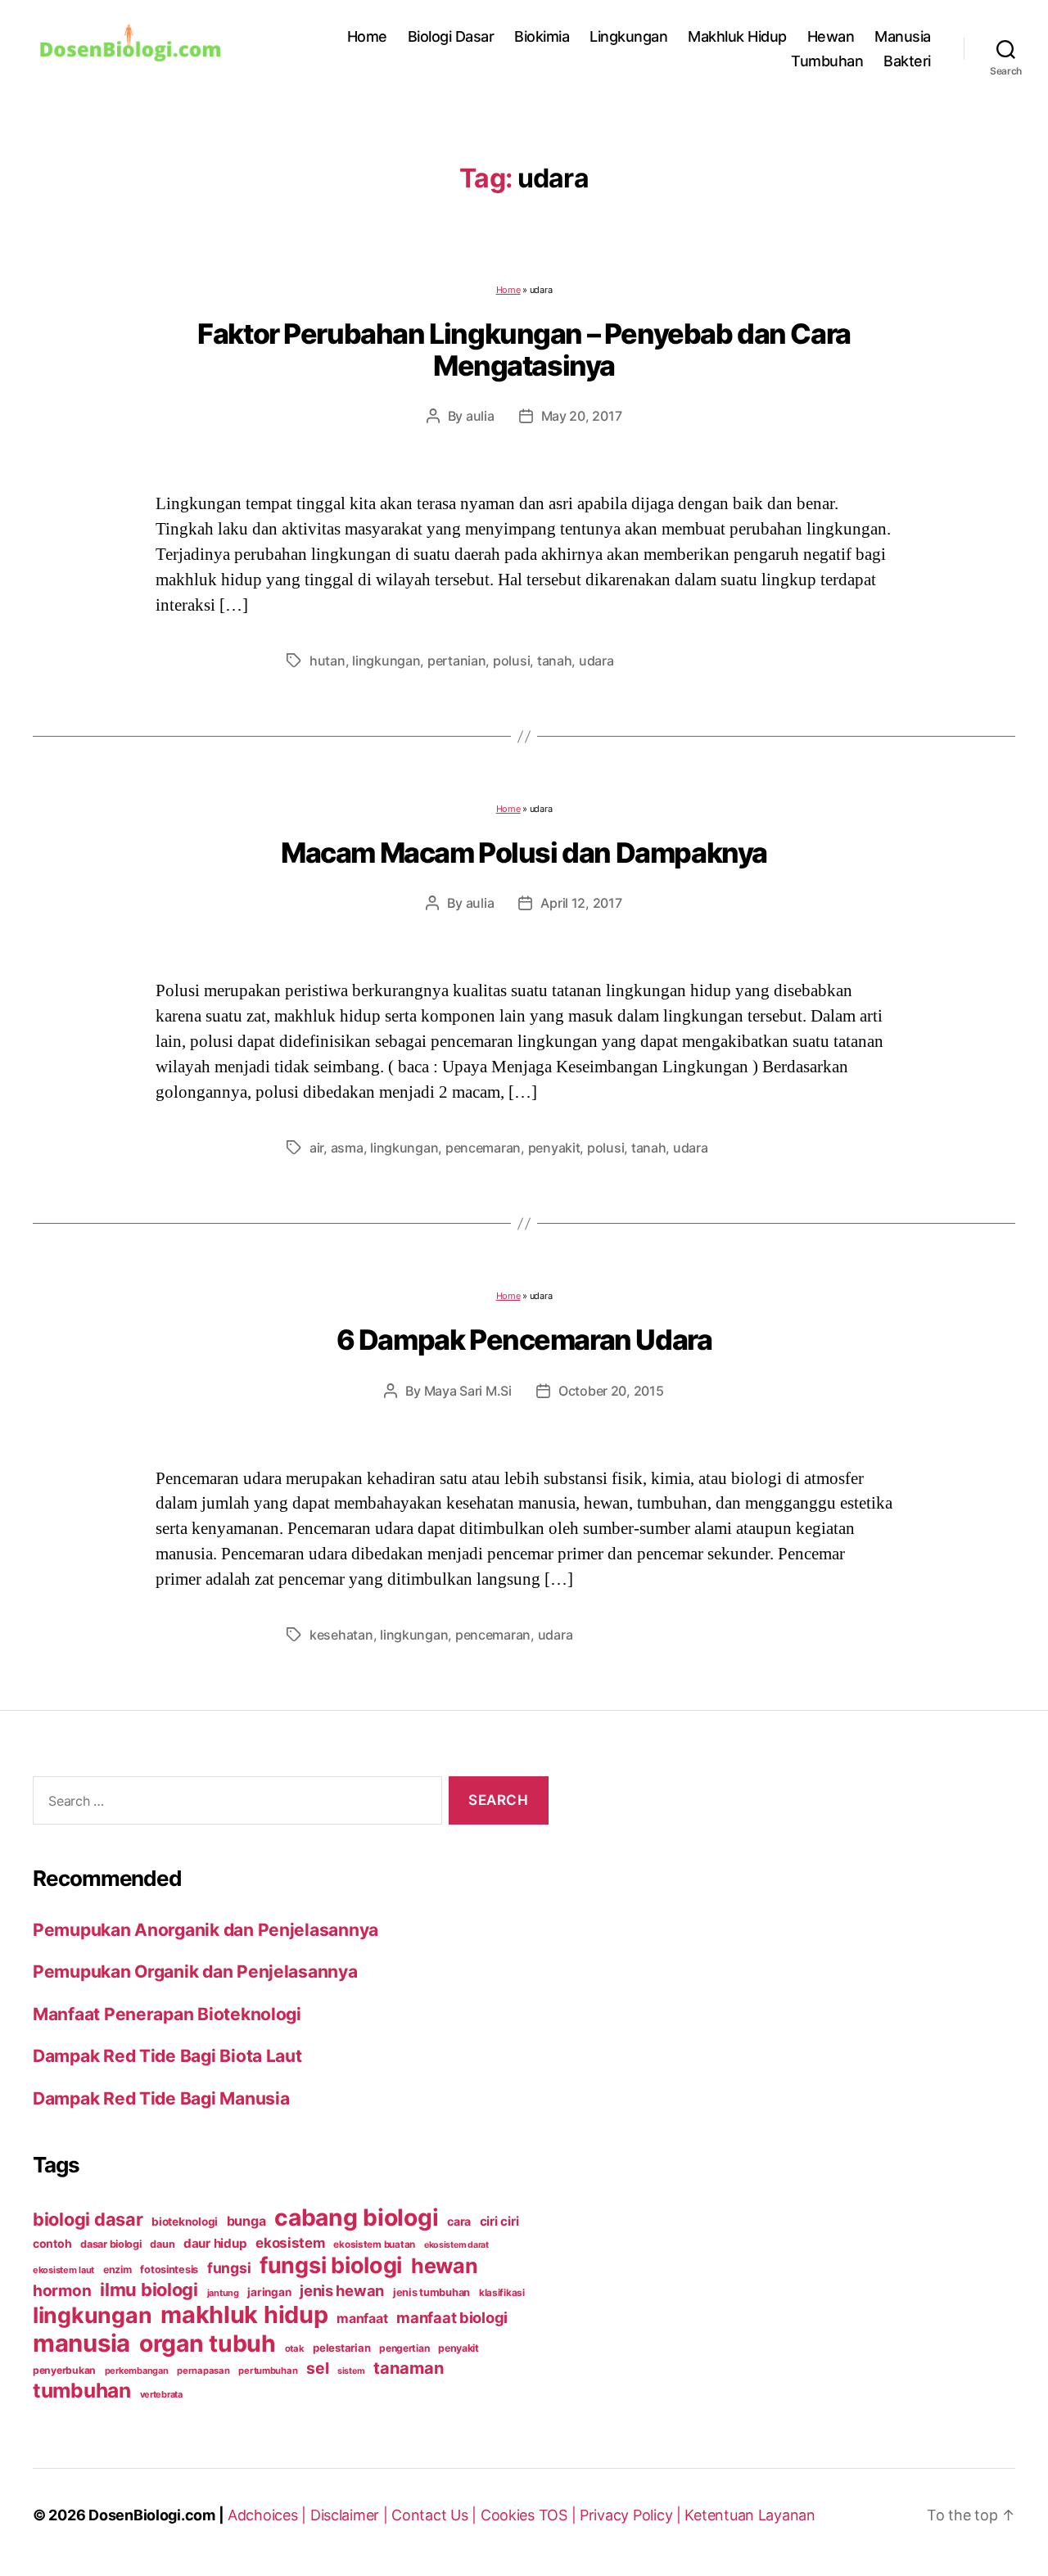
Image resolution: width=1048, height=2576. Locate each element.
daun (162, 2244)
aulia (480, 416)
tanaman (409, 2368)
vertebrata (161, 2394)
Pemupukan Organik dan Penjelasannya (195, 1971)
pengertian (404, 2348)
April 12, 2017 (581, 903)
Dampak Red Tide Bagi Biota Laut (167, 2056)
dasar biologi (111, 2244)
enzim (117, 2269)
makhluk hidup (244, 2314)
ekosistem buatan (374, 2244)
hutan (327, 661)
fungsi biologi (331, 2265)
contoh (52, 2243)
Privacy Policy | (632, 2515)
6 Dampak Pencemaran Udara (524, 1340)
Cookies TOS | (530, 2515)
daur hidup (215, 2243)
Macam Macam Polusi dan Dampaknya (524, 853)
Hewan (831, 36)
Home (367, 36)
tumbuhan (82, 2390)
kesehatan (341, 1635)
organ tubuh (208, 2344)
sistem (351, 2371)
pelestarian (341, 2348)
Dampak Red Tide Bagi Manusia (161, 2098)
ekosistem (290, 2243)
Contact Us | (436, 2515)
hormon (62, 2291)
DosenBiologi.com (152, 2515)
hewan (445, 2266)
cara (459, 2221)
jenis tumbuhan (431, 2292)
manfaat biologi (452, 2317)
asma (347, 1148)
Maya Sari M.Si (468, 1391)
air (316, 1148)
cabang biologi (356, 2217)
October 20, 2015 (611, 1391)
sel (317, 2368)
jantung (223, 2293)
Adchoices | (269, 2515)
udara (596, 661)
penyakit (554, 1148)
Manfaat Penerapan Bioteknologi (167, 2014)
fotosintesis (169, 2269)
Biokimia (542, 36)
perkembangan (137, 2371)
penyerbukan (64, 2370)
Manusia (903, 36)
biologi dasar (88, 2219)
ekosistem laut (63, 2270)
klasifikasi (502, 2293)
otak (295, 2348)
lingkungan (386, 661)
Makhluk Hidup (737, 36)
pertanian (457, 661)
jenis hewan (342, 2290)
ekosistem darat (456, 2245)
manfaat (362, 2318)
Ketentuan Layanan (750, 2515)
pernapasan (203, 2371)
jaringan (269, 2292)
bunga (246, 2221)
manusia (81, 2343)
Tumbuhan (827, 61)
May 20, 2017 (582, 416)
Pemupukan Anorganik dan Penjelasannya (206, 1930)
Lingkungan (628, 36)
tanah (555, 661)
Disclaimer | (351, 2515)
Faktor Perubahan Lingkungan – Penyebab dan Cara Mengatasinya (524, 350)
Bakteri (907, 61)
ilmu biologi (149, 2290)
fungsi (229, 2268)
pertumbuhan (268, 2371)
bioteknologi (185, 2222)
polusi (511, 661)
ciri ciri (499, 2221)
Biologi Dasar (451, 36)
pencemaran (483, 1148)
